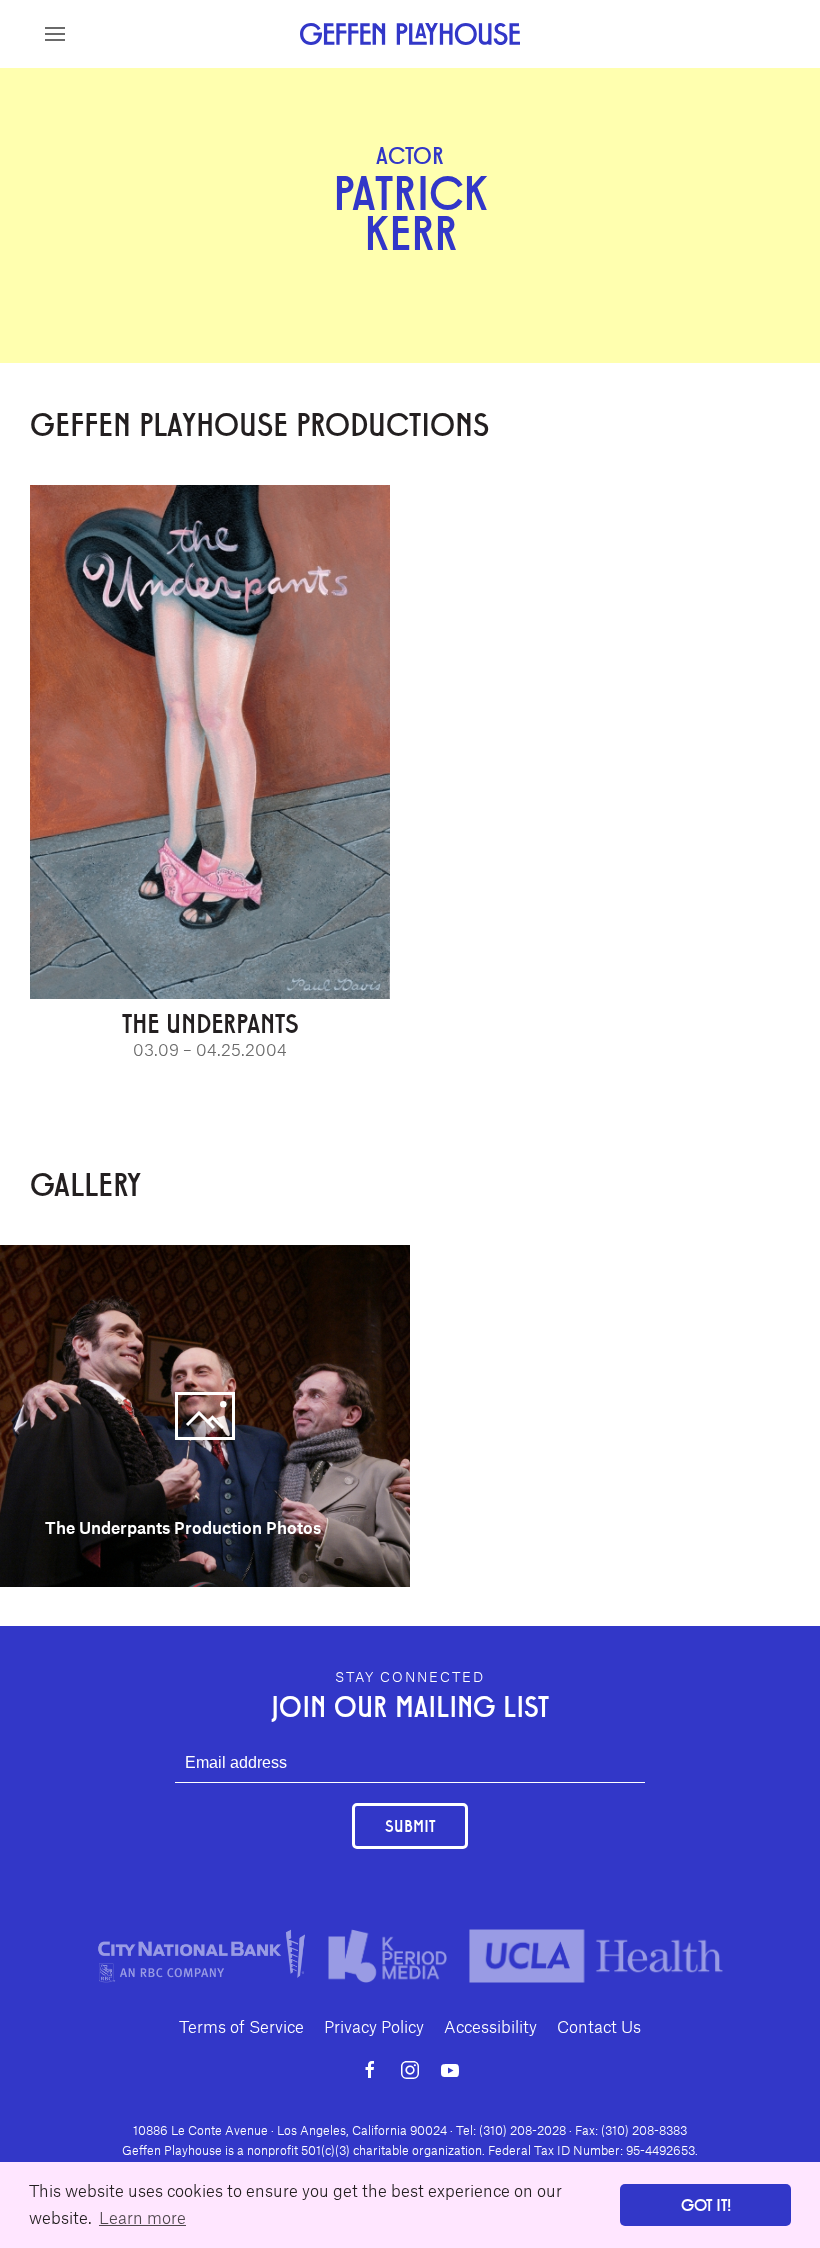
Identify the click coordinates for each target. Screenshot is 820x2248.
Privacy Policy (374, 2026)
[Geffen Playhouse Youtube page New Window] (450, 2070)
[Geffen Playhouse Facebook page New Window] (370, 2070)
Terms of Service (241, 2026)
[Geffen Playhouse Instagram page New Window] (410, 2070)
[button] (55, 34)
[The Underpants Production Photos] (205, 1413)
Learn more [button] (142, 2217)
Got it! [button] (706, 2204)
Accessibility (490, 2026)
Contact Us (599, 2026)
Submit (410, 1825)
